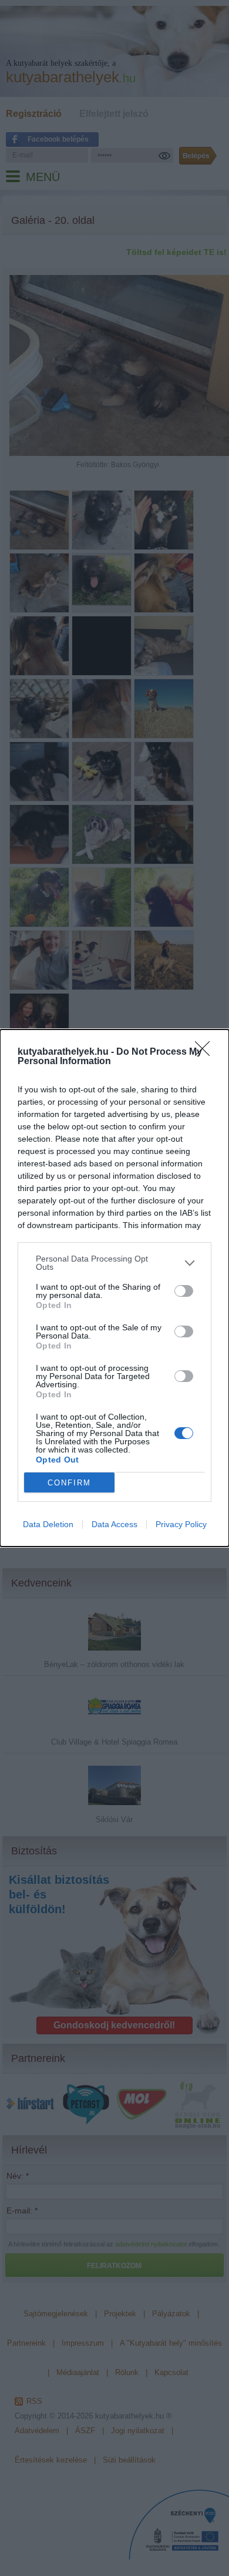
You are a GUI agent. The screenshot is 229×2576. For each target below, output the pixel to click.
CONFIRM (69, 1483)
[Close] (206, 1052)
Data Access (114, 1524)
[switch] (184, 1291)
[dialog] (114, 1288)
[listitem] (114, 1263)
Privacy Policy (181, 1524)
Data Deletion (48, 1524)
